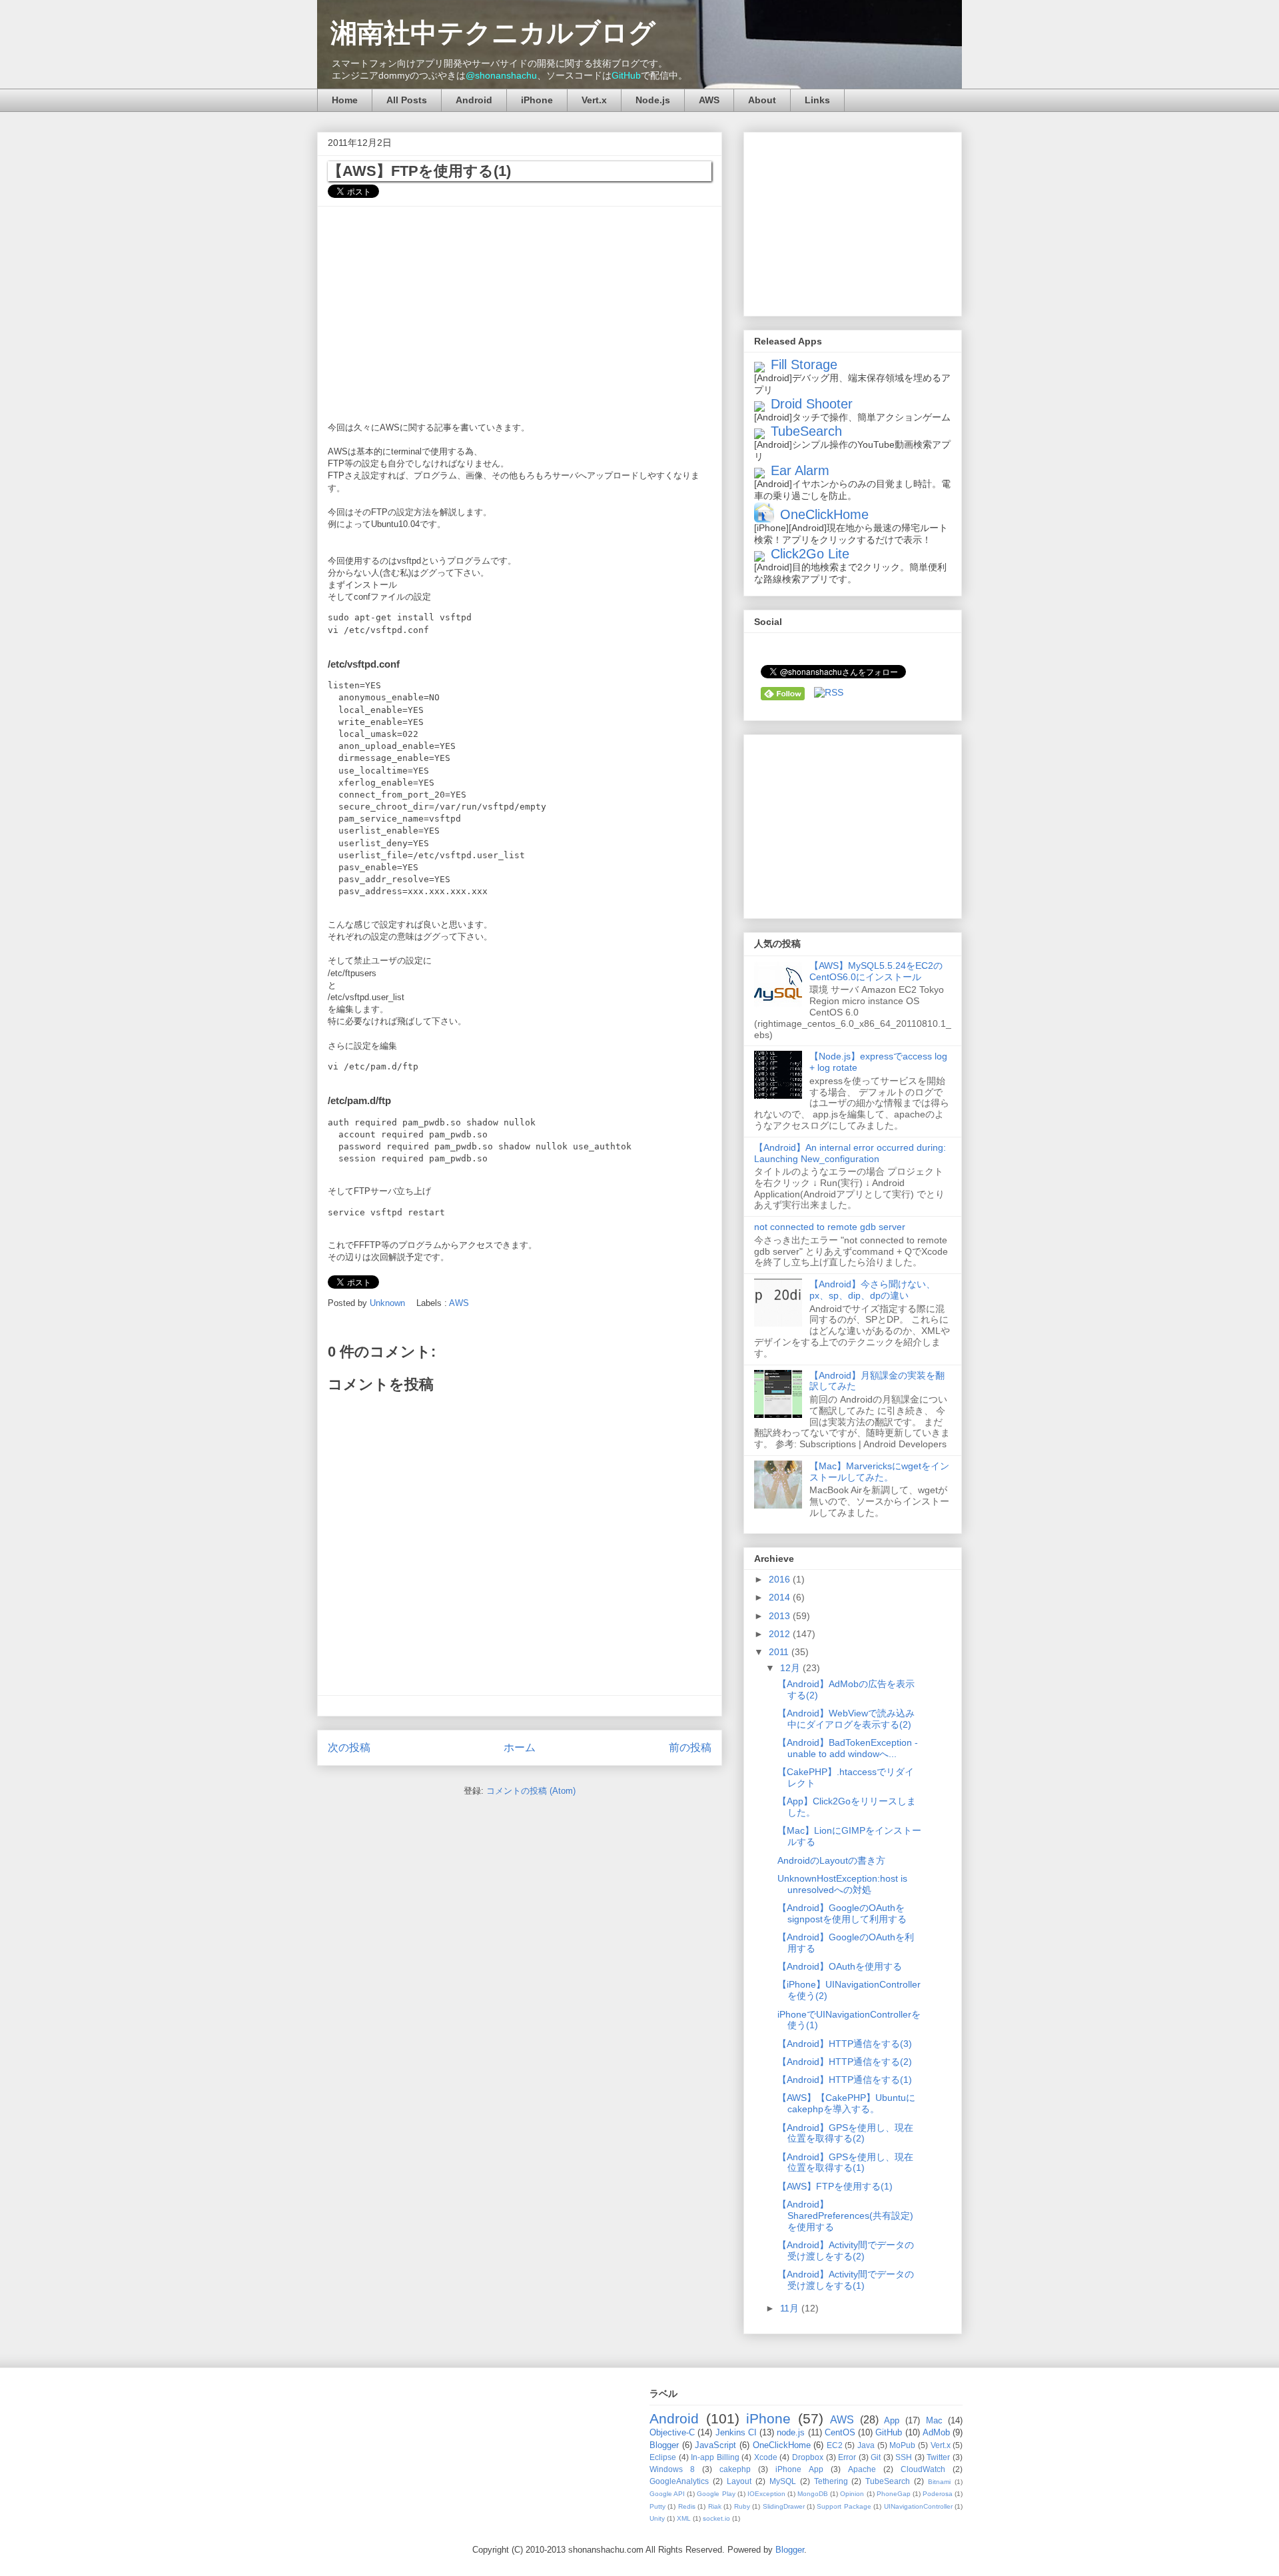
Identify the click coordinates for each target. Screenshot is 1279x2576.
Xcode (767, 2457)
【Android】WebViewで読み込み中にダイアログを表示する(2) (846, 1719)
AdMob (938, 2432)
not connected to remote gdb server (830, 1227)
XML (685, 2518)
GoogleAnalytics (681, 2481)
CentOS (841, 2432)
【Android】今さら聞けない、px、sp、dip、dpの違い (872, 1290)
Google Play (717, 2494)
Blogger (666, 2445)
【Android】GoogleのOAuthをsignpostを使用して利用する (842, 1913)
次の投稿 (349, 1747)
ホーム (520, 1747)
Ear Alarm (800, 470)
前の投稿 (690, 1747)
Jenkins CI (738, 2432)
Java (867, 2445)
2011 (780, 1652)
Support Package (845, 2506)
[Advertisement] (520, 310)
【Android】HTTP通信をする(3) (845, 2044)
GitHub (626, 75)
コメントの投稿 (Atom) (531, 1791)
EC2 (836, 2445)
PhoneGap (895, 2494)
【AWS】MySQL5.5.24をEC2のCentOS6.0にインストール (876, 971)
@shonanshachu (501, 75)
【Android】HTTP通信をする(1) (845, 2080)
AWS (709, 100)
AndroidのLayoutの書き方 (831, 1860)
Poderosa (939, 2494)
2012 (781, 1634)
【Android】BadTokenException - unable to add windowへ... (848, 1748)
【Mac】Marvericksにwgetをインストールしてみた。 (879, 1472)
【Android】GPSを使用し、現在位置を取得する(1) (845, 2163)
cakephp (739, 2469)
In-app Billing (716, 2457)
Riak (716, 2506)
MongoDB (814, 2494)
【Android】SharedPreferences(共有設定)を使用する (845, 2216)
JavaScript (717, 2445)
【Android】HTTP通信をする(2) (845, 2062)
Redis (688, 2506)
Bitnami (941, 2482)
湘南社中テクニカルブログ (493, 33)
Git (877, 2457)
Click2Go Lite (810, 554)
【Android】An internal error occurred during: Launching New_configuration (850, 1153)
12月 (791, 1668)
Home (345, 100)
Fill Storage (804, 364)
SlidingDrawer (785, 2506)
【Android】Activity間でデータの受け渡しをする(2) (846, 2251)
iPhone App (803, 2469)
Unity (658, 2518)
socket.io (717, 2518)
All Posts (407, 100)
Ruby (743, 2506)
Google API (668, 2494)
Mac (937, 2420)
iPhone (537, 100)
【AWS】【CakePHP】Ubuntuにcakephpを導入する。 (846, 2103)
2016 (781, 1579)
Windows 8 (676, 2469)
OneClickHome (824, 514)
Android (474, 100)
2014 (781, 1597)
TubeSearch (806, 431)
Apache (866, 2469)
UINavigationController (919, 2506)
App (895, 2420)
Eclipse (664, 2457)
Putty (658, 2506)
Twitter (940, 2457)
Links (817, 100)
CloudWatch (927, 2469)
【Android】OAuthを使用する (840, 1966)
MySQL (785, 2481)
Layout (741, 2481)
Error (848, 2457)
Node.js (653, 100)
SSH (905, 2457)
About (762, 100)
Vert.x (594, 100)
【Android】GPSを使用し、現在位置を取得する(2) (845, 2133)
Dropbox (809, 2457)
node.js (792, 2432)
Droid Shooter (812, 404)
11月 (791, 2308)
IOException (767, 2494)
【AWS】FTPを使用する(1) (835, 2186)
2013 (781, 1616)
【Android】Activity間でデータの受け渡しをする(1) (846, 2280)
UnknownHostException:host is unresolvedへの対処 (842, 1884)
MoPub (904, 2445)
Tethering (833, 2481)
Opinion (853, 2494)
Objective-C (673, 2432)
